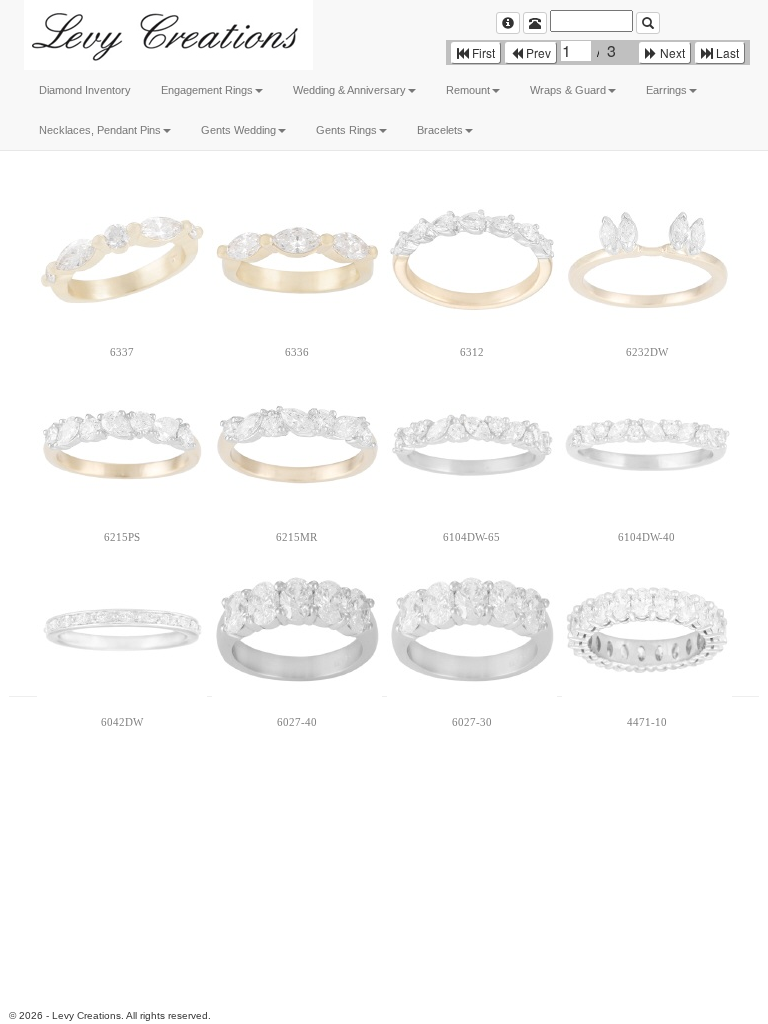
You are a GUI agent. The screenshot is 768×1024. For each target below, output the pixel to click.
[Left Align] (508, 23)
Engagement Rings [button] (207, 90)
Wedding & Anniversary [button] (349, 90)
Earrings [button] (666, 90)
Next (671, 52)
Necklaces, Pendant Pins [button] (100, 130)
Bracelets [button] (440, 130)
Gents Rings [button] (346, 130)
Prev (537, 52)
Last (726, 52)
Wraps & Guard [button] (568, 90)
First (482, 52)
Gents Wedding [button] (238, 130)
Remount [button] (468, 90)
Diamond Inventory (85, 90)
